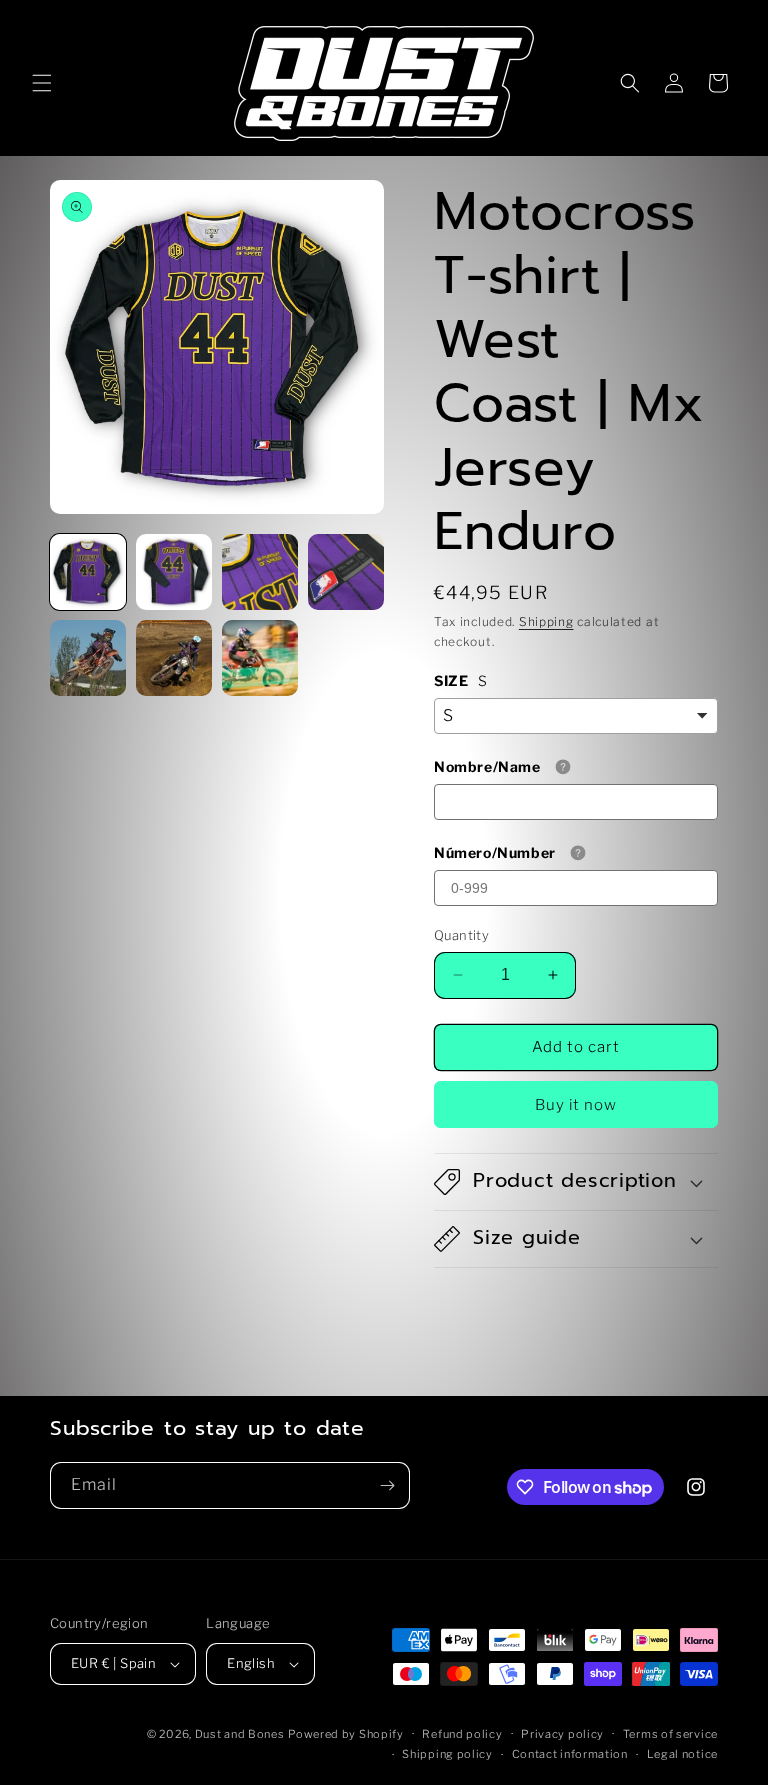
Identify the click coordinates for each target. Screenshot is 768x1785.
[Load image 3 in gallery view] (260, 572)
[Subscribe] (387, 1485)
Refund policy (462, 1734)
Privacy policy (562, 1734)
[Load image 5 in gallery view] (88, 658)
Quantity (461, 935)
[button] (42, 83)
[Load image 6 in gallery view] (174, 658)
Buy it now (576, 1105)
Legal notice (682, 1754)
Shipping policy (447, 1754)
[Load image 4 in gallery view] (346, 572)
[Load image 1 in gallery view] (88, 572)
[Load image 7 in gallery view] (260, 658)
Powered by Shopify (346, 1734)
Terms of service (670, 1734)
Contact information (570, 1754)
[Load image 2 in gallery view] (174, 572)
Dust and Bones (240, 1734)
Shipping (546, 621)
